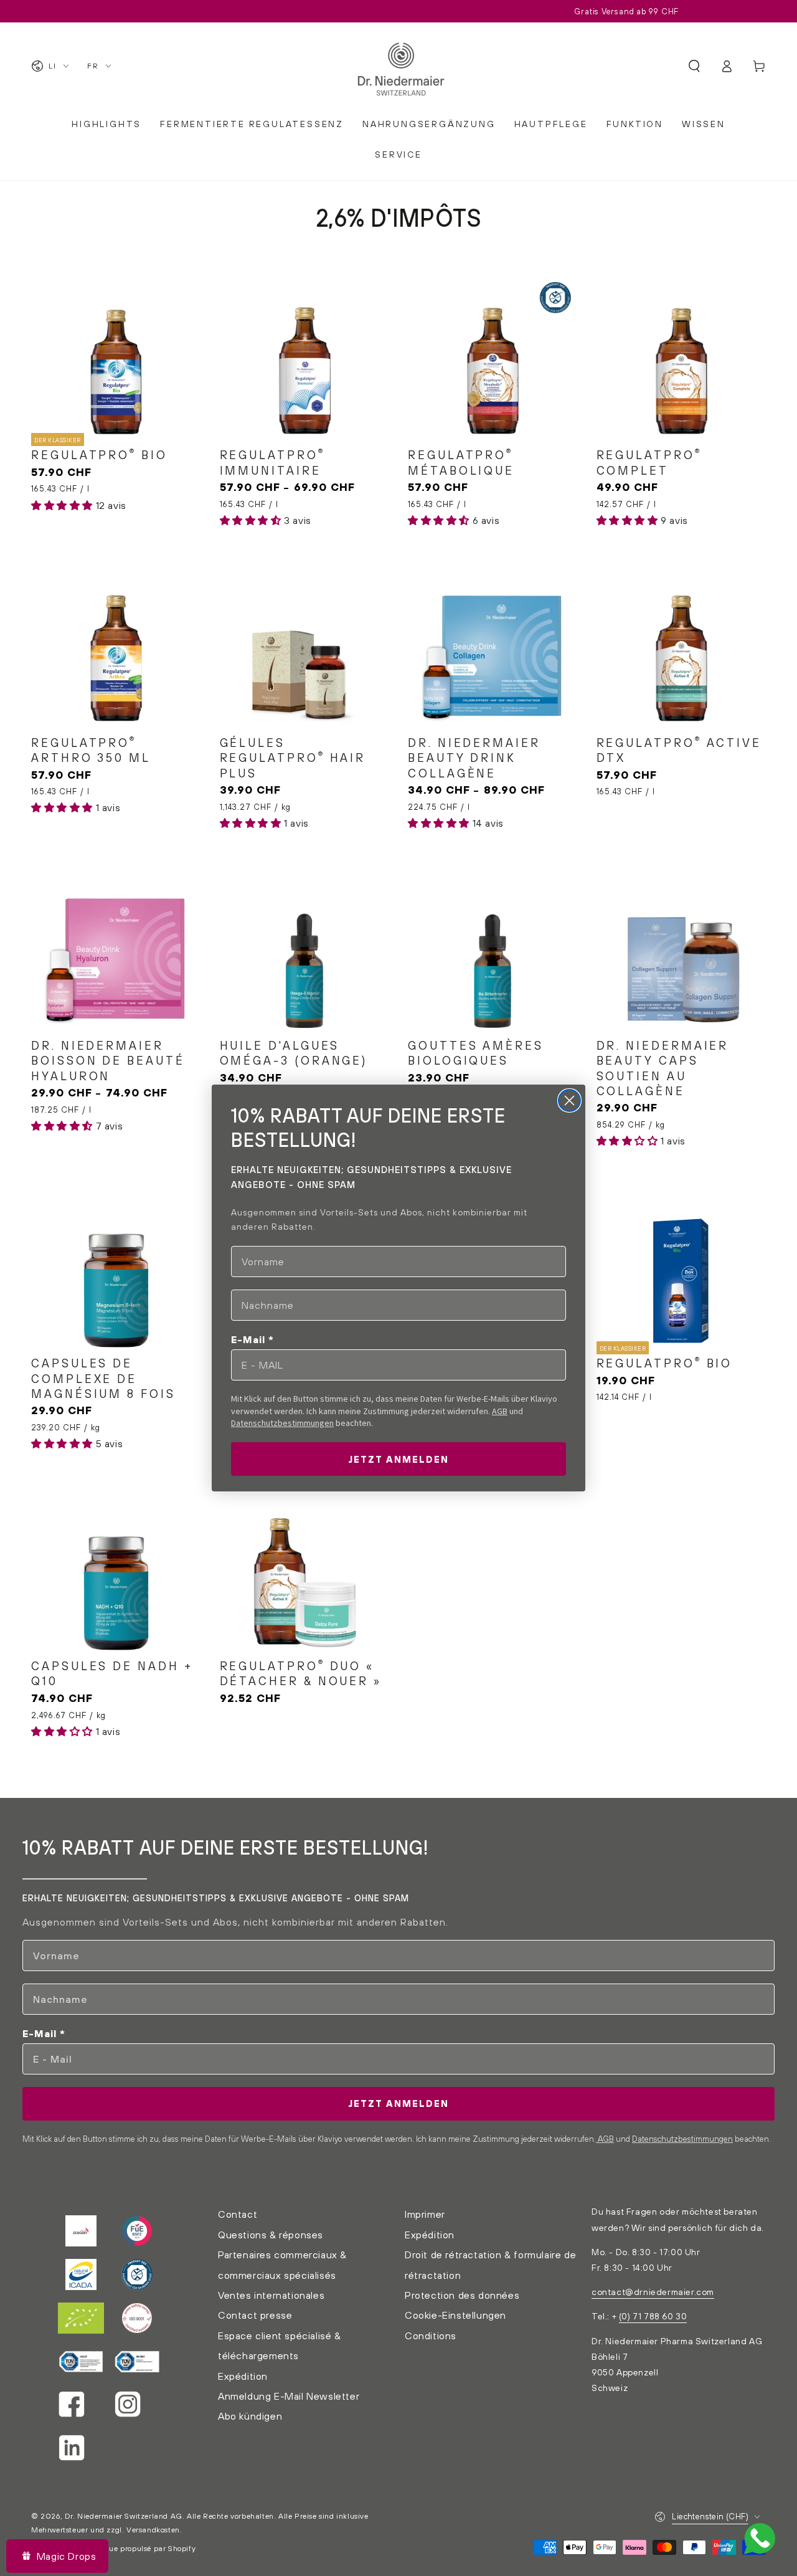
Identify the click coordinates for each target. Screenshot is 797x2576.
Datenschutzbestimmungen (282, 1423)
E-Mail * (252, 1339)
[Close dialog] (569, 1100)
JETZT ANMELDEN (398, 1459)
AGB (500, 1411)
